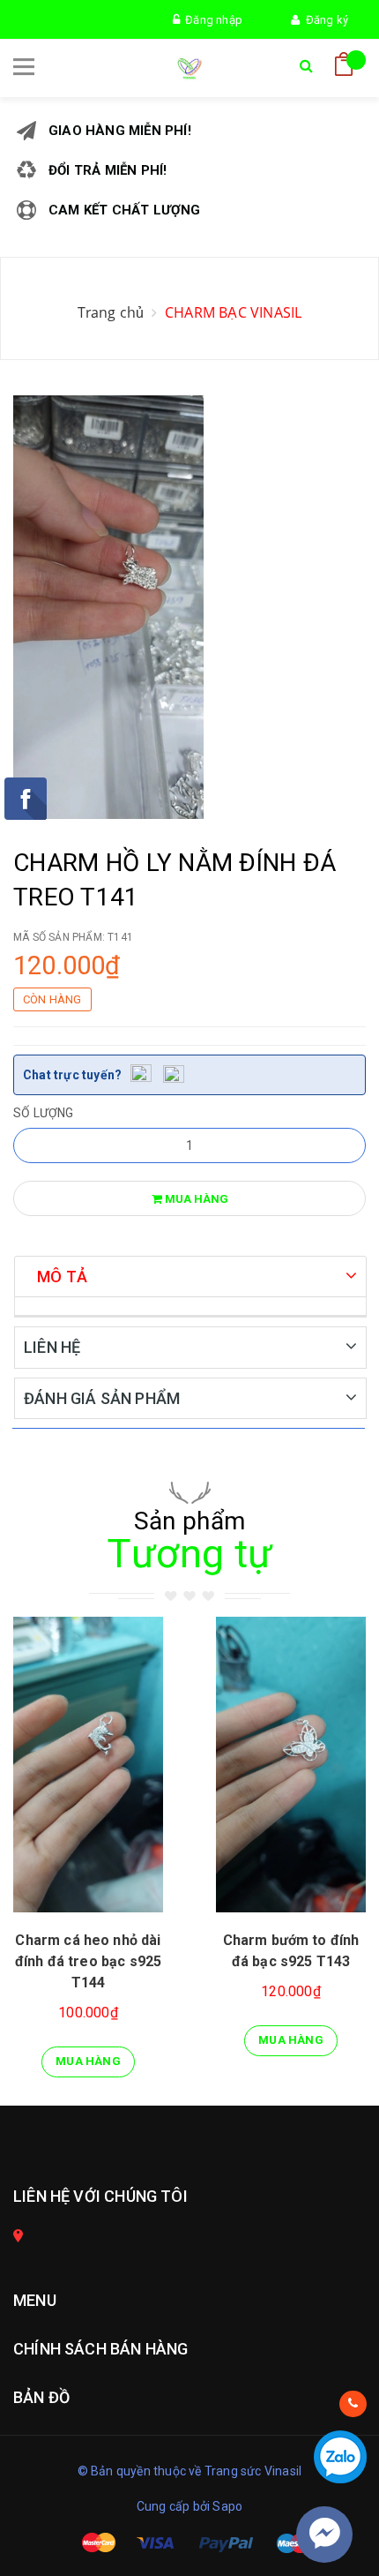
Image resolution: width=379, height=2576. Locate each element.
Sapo (227, 2506)
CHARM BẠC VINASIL (233, 312)
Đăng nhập (211, 20)
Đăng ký (324, 20)
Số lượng (44, 1113)
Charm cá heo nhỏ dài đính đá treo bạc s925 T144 (88, 1961)
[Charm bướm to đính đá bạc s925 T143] (291, 1765)
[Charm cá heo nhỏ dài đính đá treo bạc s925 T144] (88, 1765)
